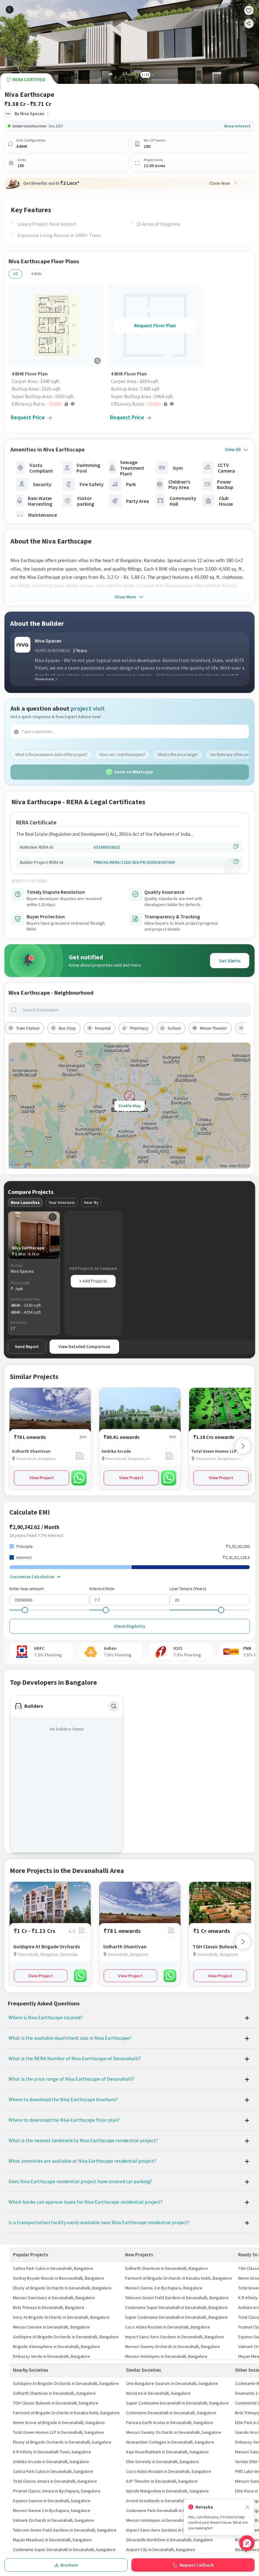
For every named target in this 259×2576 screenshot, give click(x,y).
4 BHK (36, 274)
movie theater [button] (214, 1028)
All (15, 274)
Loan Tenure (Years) (188, 1589)
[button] (57, 404)
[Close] (247, 2507)
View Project (42, 1478)
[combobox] (135, 1010)
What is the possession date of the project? (51, 755)
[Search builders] (114, 1706)
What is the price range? (178, 755)
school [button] (174, 1028)
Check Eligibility (129, 1626)
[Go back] (10, 10)
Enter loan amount (27, 1589)
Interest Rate (102, 1589)
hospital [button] (103, 1028)
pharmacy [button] (139, 1028)
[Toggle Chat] (247, 2543)
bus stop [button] (67, 1028)
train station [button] (28, 1028)
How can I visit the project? (122, 755)
